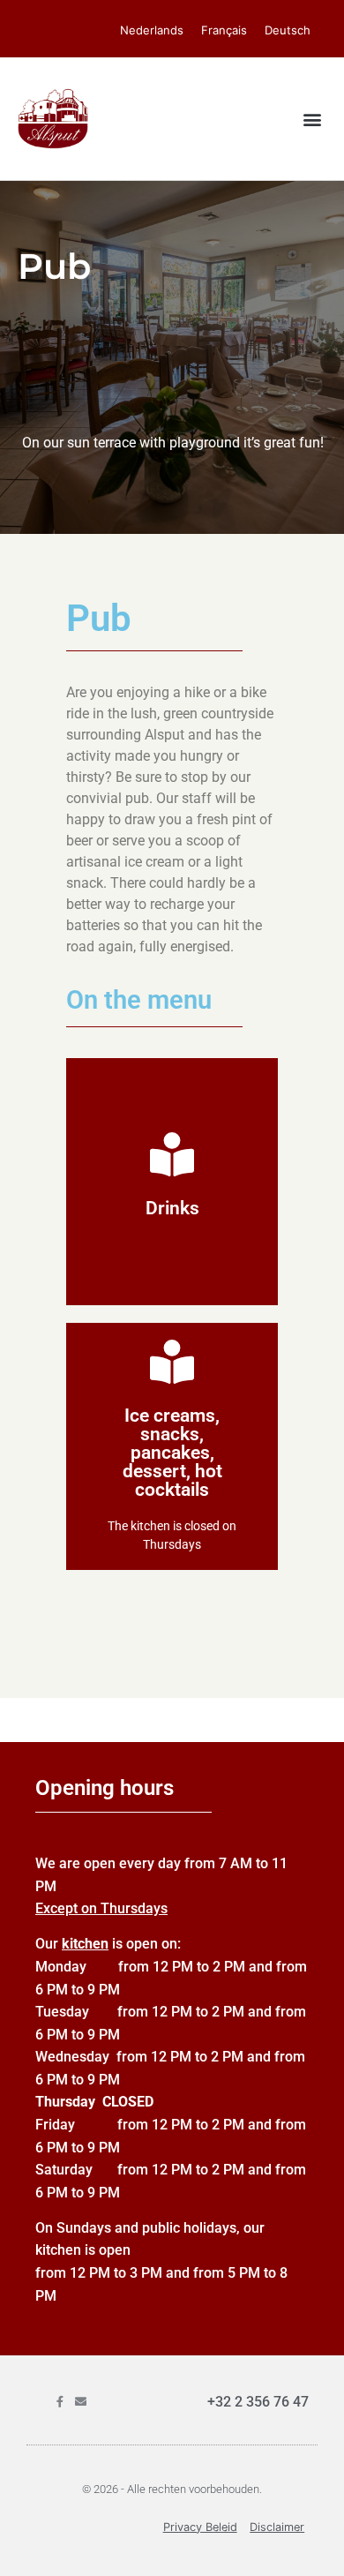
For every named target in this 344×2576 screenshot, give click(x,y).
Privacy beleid (200, 2527)
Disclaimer (277, 2527)
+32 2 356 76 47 (258, 2402)
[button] (312, 119)
